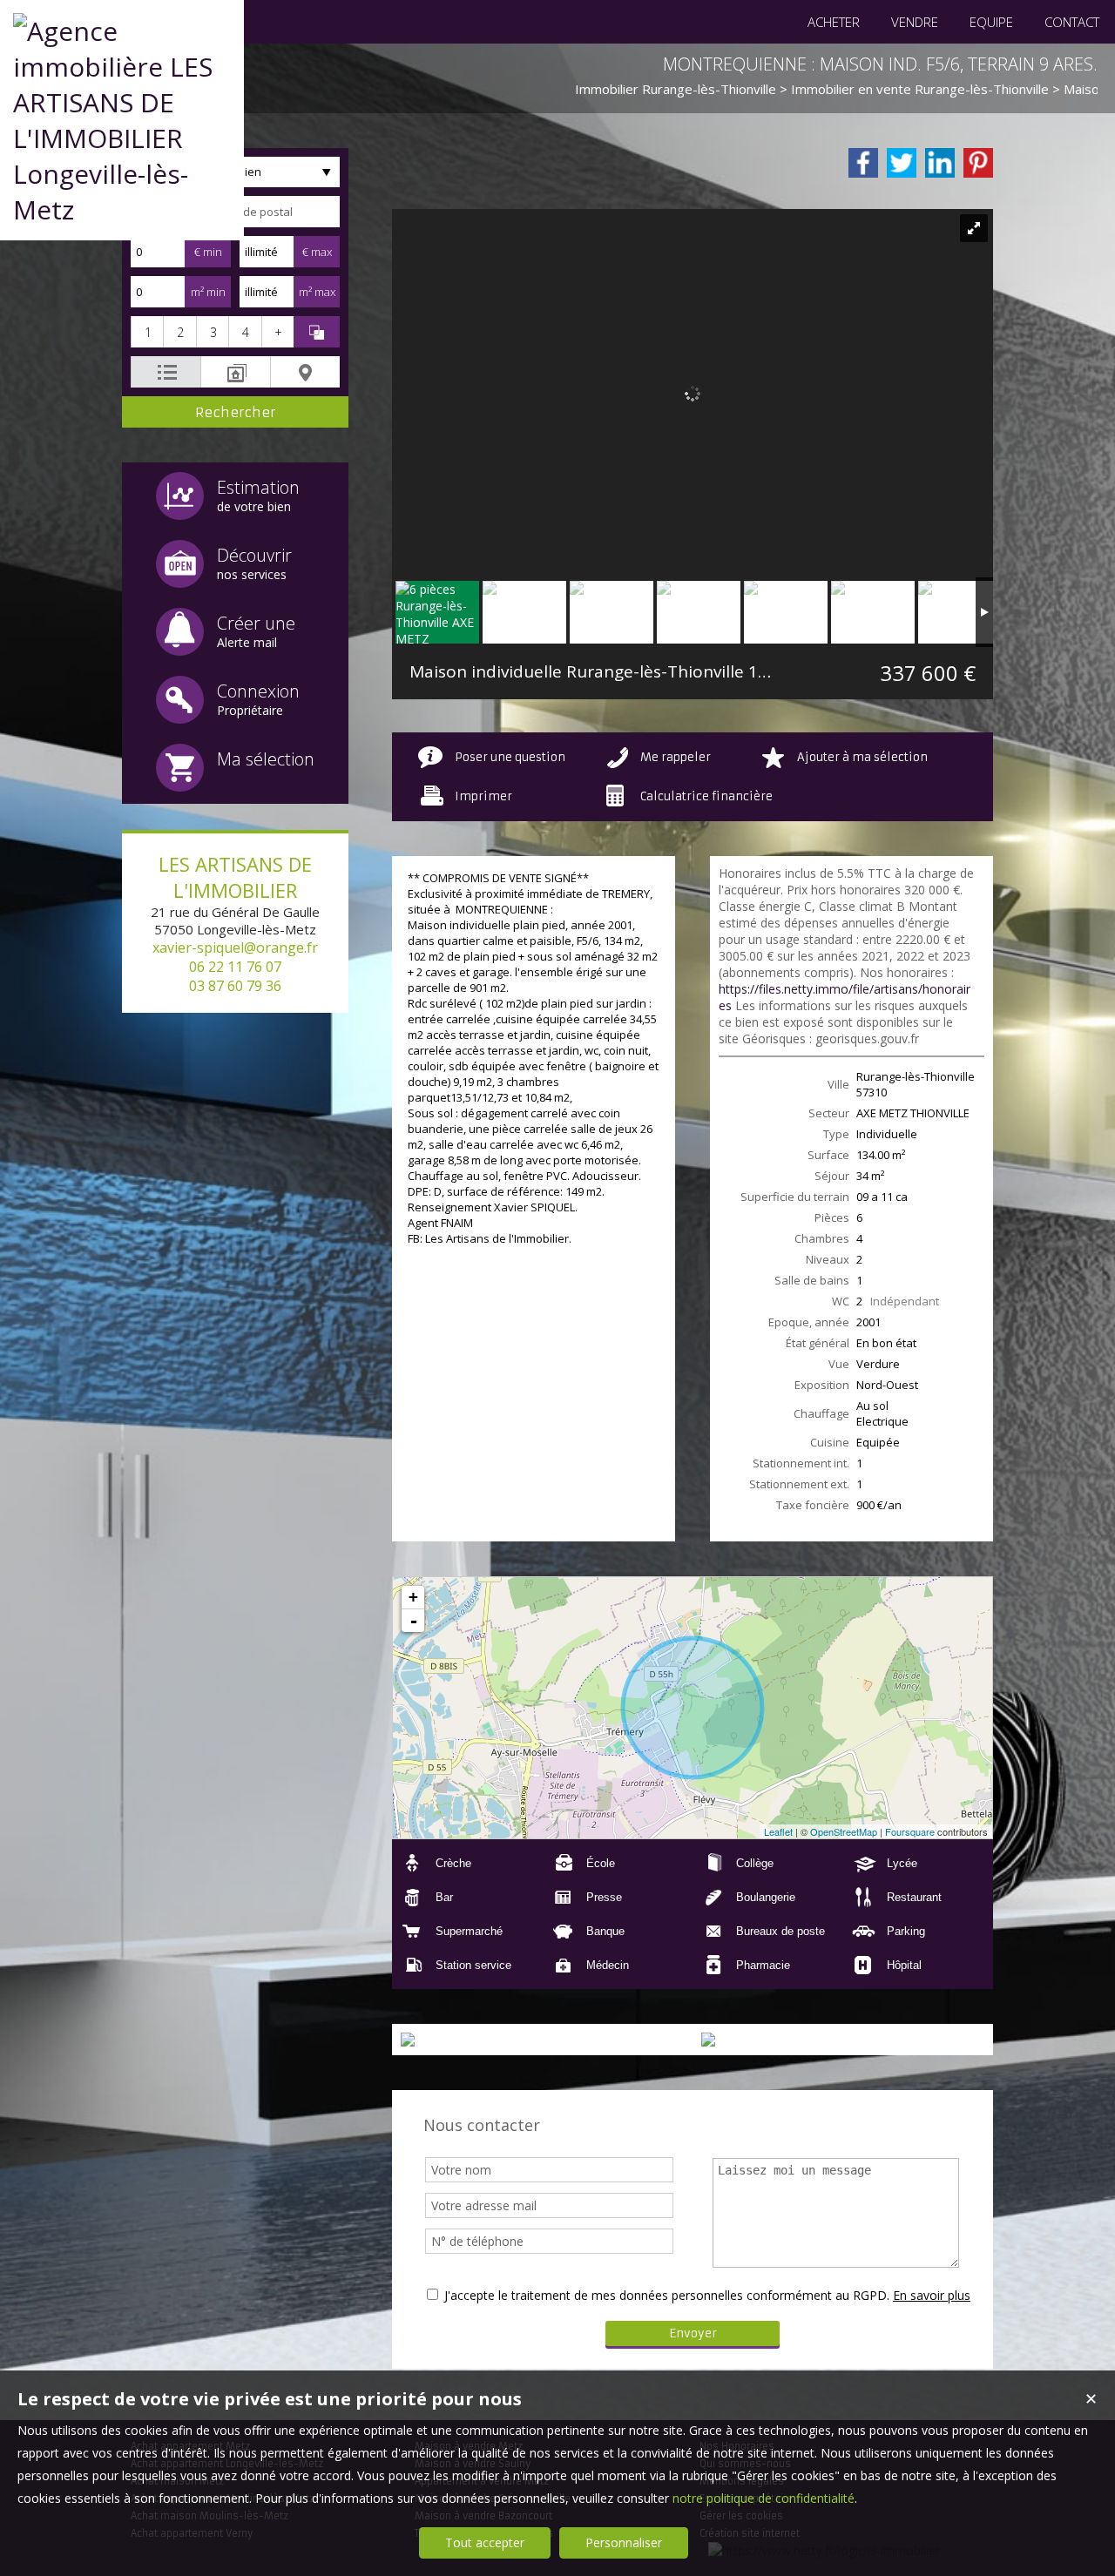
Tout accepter (485, 2542)
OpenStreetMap (844, 1831)
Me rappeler (676, 757)
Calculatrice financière (706, 796)
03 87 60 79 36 (235, 986)
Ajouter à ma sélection (862, 757)
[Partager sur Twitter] (902, 163)
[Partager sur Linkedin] (940, 163)
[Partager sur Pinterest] (978, 163)
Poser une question (510, 757)
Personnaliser (624, 2542)
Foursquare (910, 1831)
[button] (147, 332)
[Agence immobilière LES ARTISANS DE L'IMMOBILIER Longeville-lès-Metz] (122, 209)
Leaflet (778, 1831)
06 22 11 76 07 (235, 967)
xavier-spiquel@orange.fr (235, 947)
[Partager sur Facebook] (863, 163)
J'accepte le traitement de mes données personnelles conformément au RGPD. (667, 2295)
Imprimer (483, 796)
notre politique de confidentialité (764, 2498)
